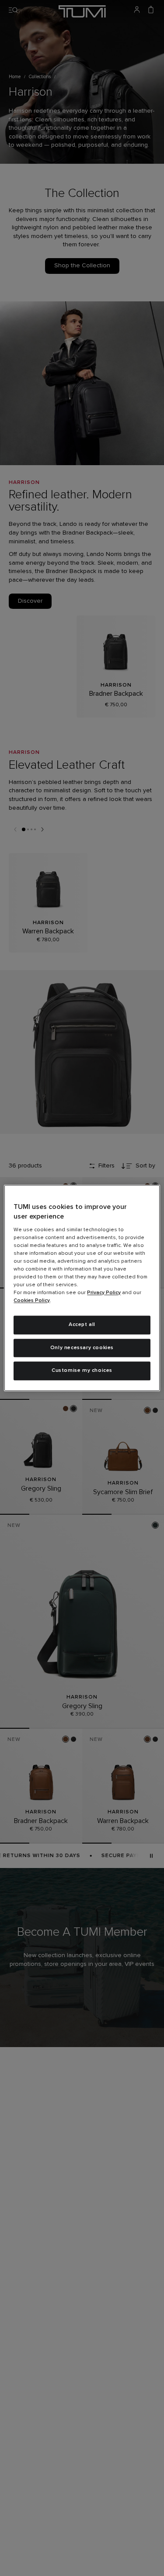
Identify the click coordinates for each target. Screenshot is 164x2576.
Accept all (82, 1325)
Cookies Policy (32, 1301)
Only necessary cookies (82, 1348)
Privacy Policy (104, 1293)
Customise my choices (82, 1371)
